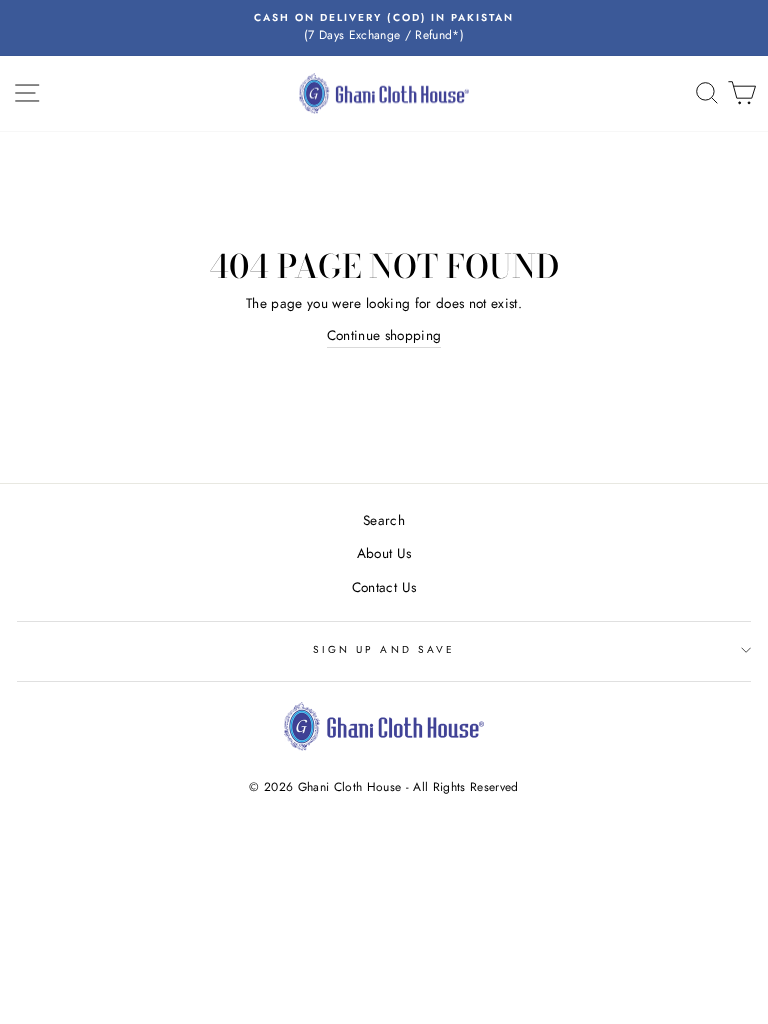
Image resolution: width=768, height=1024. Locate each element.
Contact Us (384, 587)
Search (384, 520)
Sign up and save (384, 649)
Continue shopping (384, 335)
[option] (384, 28)
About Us (384, 553)
